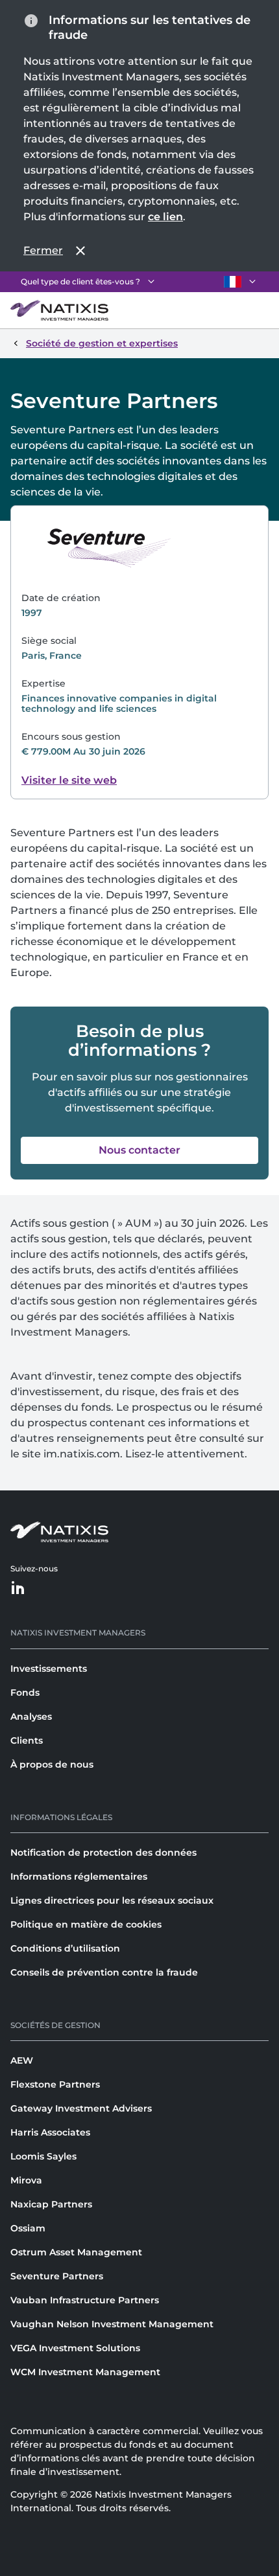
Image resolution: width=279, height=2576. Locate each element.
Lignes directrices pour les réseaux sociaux (112, 1900)
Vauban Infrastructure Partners (85, 2300)
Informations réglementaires (79, 1876)
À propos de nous (52, 1764)
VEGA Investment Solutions (75, 2348)
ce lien (165, 217)
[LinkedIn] (18, 1589)
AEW (22, 2060)
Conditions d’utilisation (65, 1948)
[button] (139, 1150)
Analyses (31, 1716)
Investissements (49, 1669)
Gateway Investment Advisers (81, 2108)
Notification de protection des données (103, 1852)
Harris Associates (50, 2132)
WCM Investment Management (85, 2372)
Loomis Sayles (43, 2156)
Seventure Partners (57, 2276)
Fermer (43, 250)
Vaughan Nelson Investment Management (112, 2324)
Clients (27, 1740)
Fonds (25, 1693)
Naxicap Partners (51, 2204)
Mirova (26, 2180)
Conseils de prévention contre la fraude (104, 1972)
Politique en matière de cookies (86, 1924)
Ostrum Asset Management (76, 2252)
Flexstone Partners (55, 2084)
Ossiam (28, 2228)
